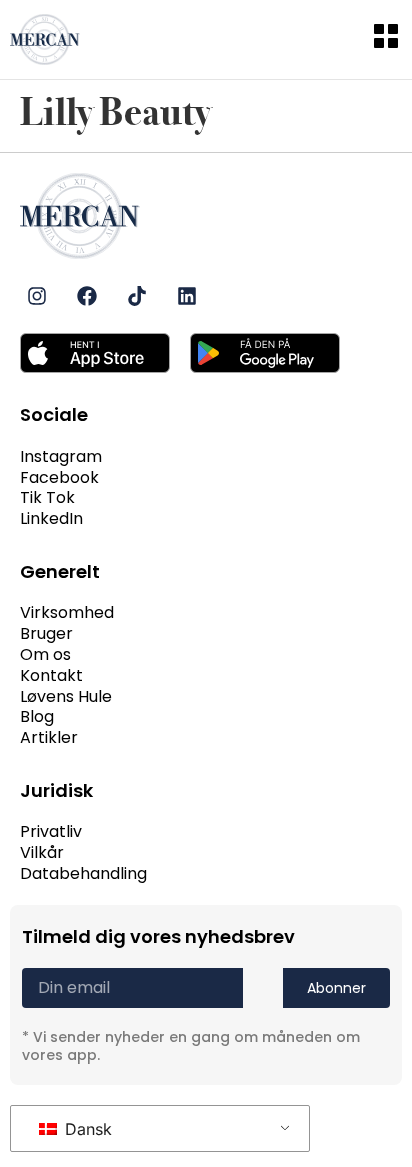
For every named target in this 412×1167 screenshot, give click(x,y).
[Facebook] (87, 296)
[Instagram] (37, 296)
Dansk (86, 1129)
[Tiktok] (137, 296)
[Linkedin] (187, 296)
